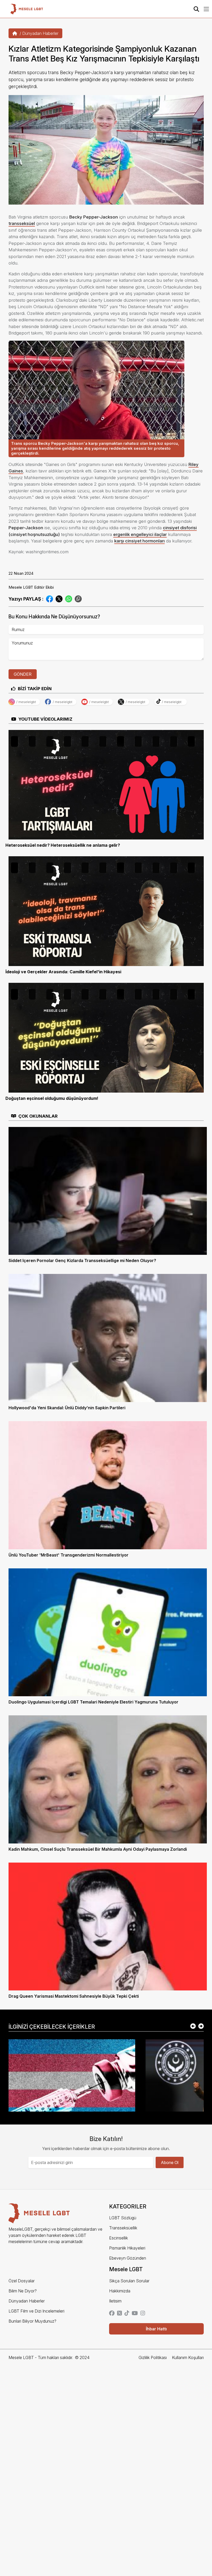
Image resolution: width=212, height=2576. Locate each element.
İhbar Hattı (156, 2329)
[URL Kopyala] (78, 599)
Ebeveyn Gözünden (128, 2258)
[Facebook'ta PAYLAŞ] (50, 598)
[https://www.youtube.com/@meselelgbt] (135, 2314)
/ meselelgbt (26, 702)
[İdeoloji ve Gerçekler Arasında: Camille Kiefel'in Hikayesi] (106, 911)
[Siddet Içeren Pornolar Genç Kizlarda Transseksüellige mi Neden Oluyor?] (108, 1190)
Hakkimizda (120, 2291)
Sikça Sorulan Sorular (129, 2281)
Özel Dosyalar (22, 2281)
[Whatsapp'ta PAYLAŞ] (69, 598)
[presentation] (193, 2027)
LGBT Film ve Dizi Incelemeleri (36, 2311)
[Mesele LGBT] (27, 9)
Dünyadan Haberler (40, 33)
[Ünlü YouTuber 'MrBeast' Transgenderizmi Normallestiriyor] (108, 1485)
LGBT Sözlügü (123, 2218)
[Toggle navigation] (206, 9)
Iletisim (115, 2301)
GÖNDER (23, 674)
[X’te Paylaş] (59, 598)
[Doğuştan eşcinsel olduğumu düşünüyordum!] (106, 1037)
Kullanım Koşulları (188, 2357)
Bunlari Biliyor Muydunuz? (32, 2321)
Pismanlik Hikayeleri (127, 2248)
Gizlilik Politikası (153, 2357)
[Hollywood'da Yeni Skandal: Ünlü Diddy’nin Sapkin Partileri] (108, 1337)
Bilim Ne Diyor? (23, 2291)
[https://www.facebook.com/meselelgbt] (112, 2314)
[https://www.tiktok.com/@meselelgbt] (127, 2314)
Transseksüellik (123, 2228)
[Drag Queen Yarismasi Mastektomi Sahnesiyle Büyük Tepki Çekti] (108, 1926)
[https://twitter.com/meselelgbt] (119, 2314)
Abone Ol (170, 2162)
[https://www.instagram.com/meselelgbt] (143, 2314)
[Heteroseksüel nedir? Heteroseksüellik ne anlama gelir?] (106, 784)
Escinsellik (119, 2238)
